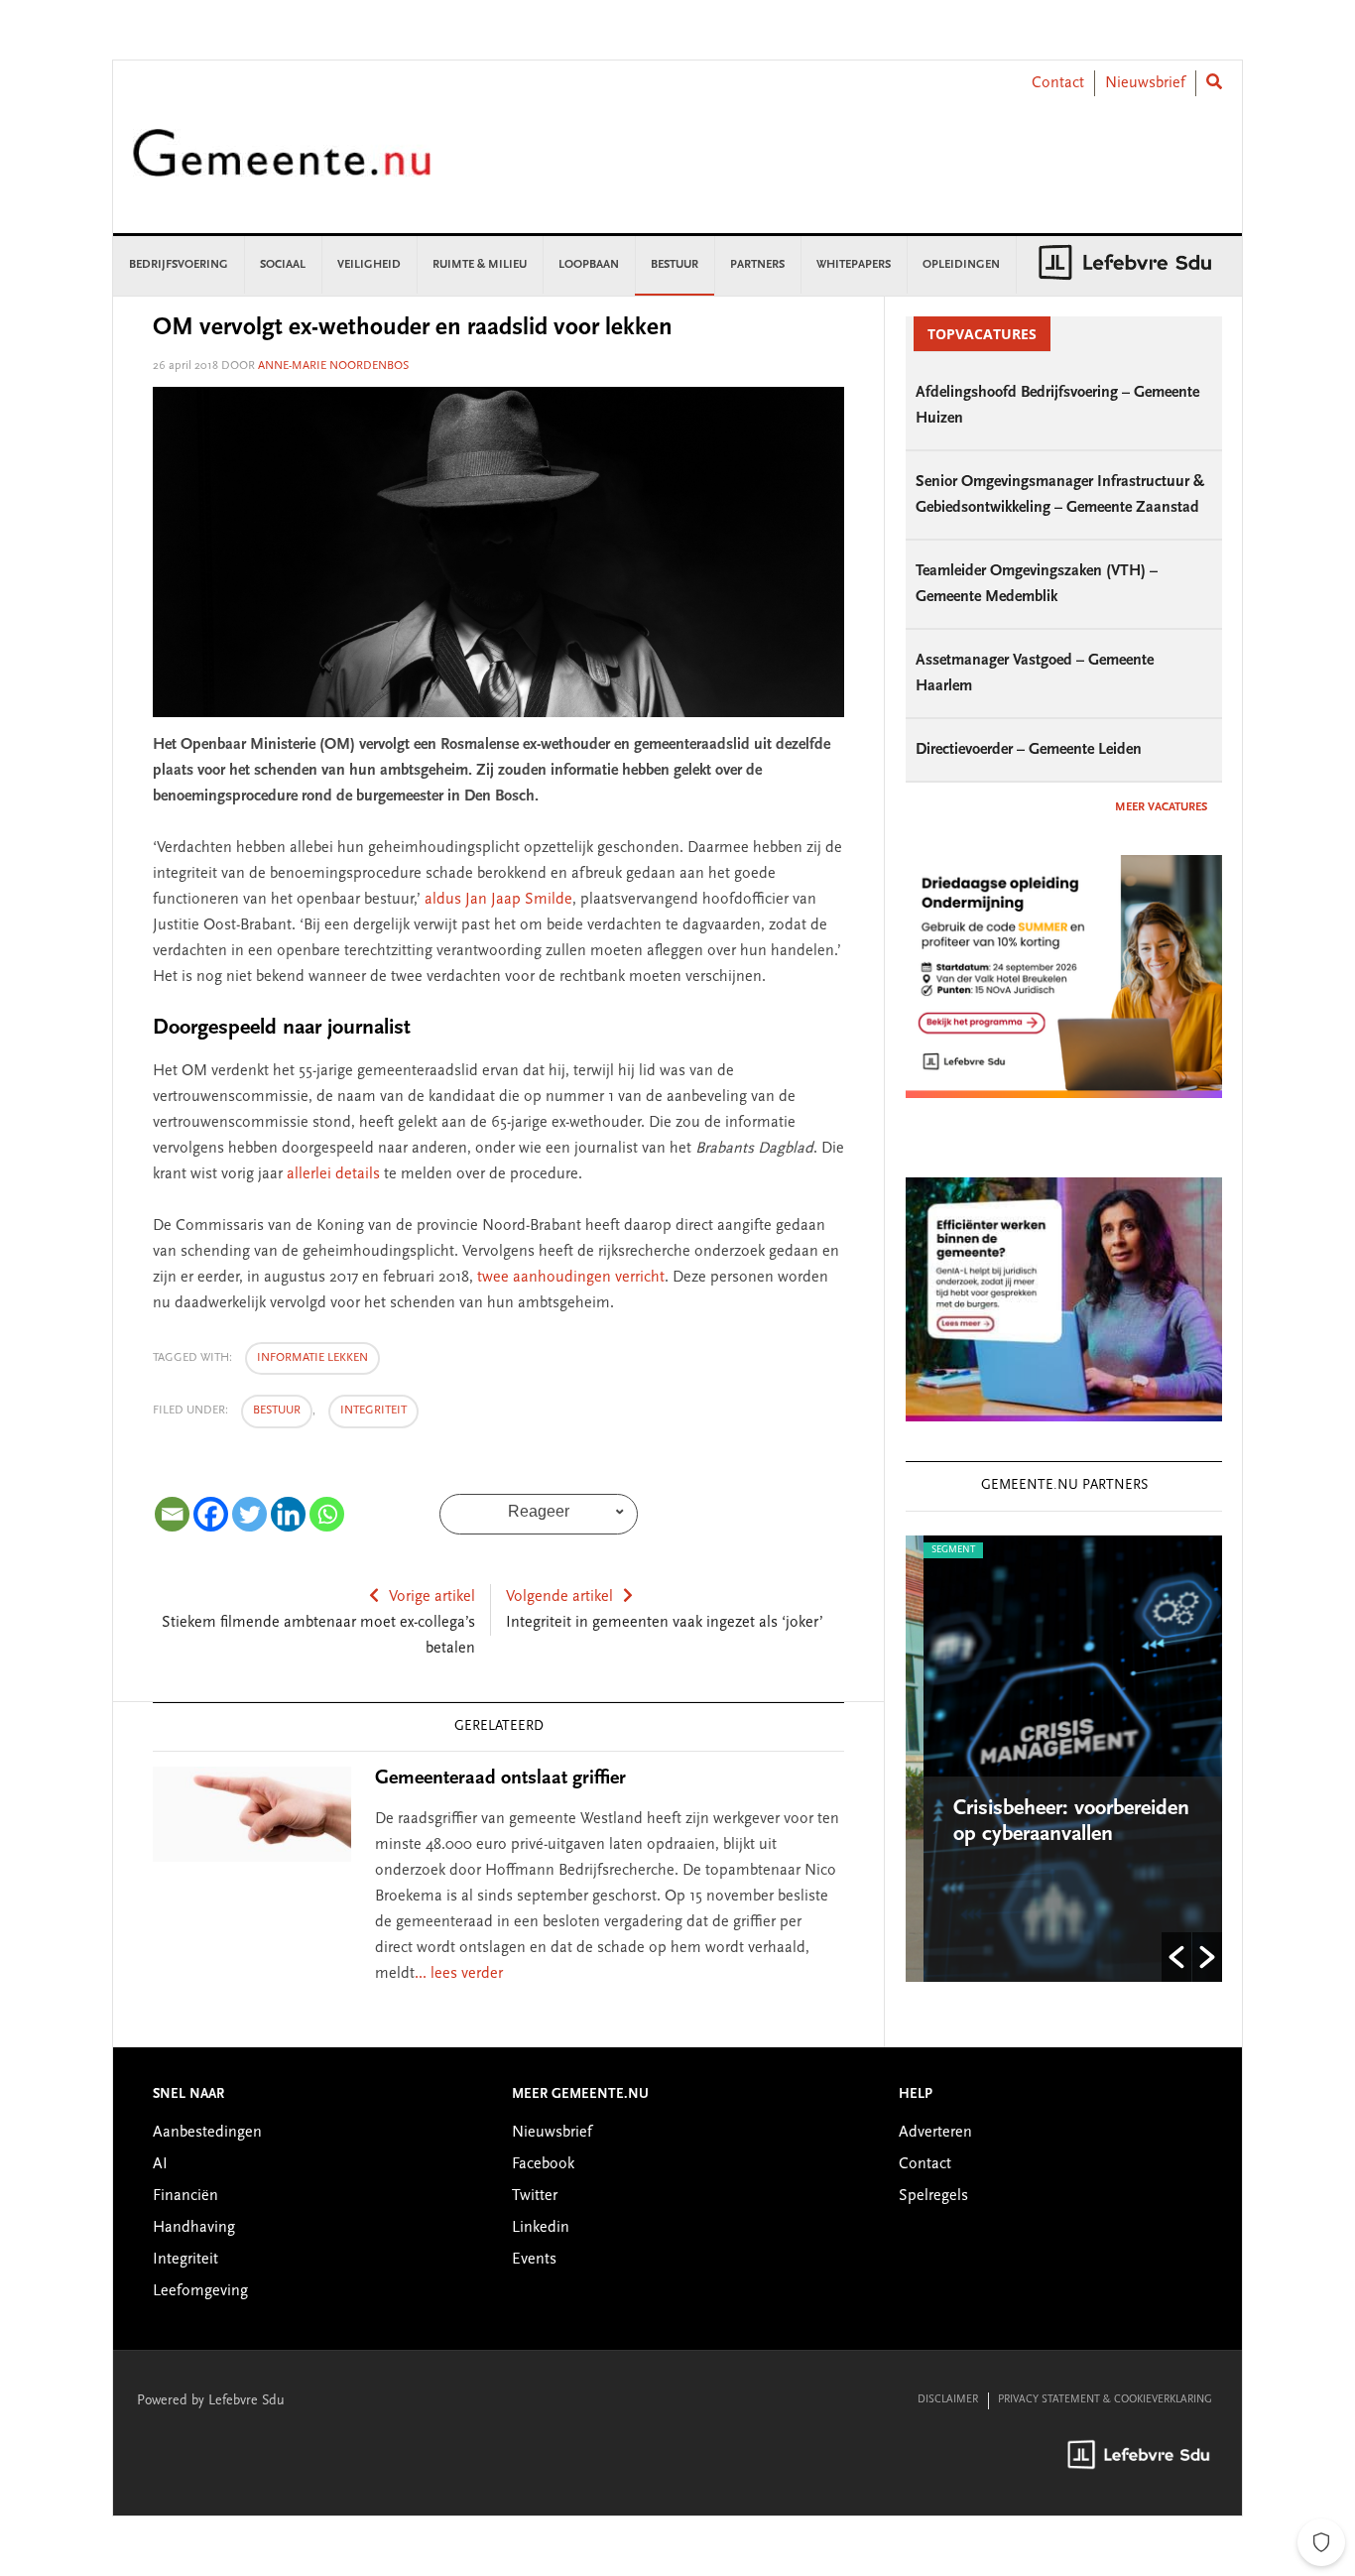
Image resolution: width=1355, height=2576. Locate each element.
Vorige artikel (432, 1597)
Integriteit (373, 1411)
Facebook (543, 2164)
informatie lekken (312, 1358)
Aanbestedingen (207, 2133)
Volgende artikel (559, 1597)
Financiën (185, 2196)
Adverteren (935, 2133)
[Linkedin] (288, 1514)
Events (534, 2260)
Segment (935, 1550)
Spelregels (933, 2196)
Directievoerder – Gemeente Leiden (1029, 750)
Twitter (535, 2196)
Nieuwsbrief (1145, 83)
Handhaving (194, 2228)
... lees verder (459, 1974)
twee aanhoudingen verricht (571, 1278)
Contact (1058, 83)
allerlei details (333, 1174)
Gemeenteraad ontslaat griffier (500, 1779)
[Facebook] (211, 1514)
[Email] (172, 1514)
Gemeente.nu (282, 166)
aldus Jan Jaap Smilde (498, 900)
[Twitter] (249, 1514)
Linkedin (541, 2228)
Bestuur (277, 1411)
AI (160, 2164)
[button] (1176, 1957)
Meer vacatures (1161, 807)
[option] (1064, 1759)
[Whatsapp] (327, 1514)
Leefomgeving (200, 2291)
